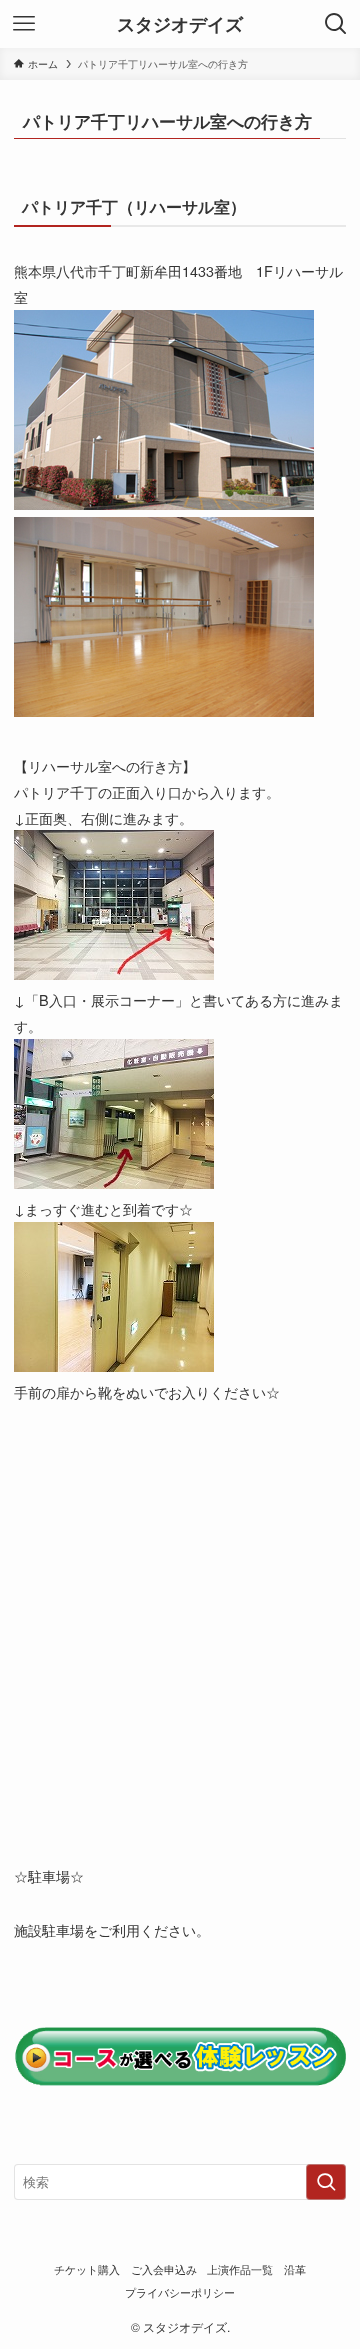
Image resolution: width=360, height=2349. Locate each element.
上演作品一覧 (240, 2269)
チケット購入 (87, 2269)
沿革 (295, 2269)
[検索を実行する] (326, 2182)
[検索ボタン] (336, 24)
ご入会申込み (164, 2269)
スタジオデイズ (180, 24)
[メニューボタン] (24, 24)
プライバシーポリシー (180, 2292)
